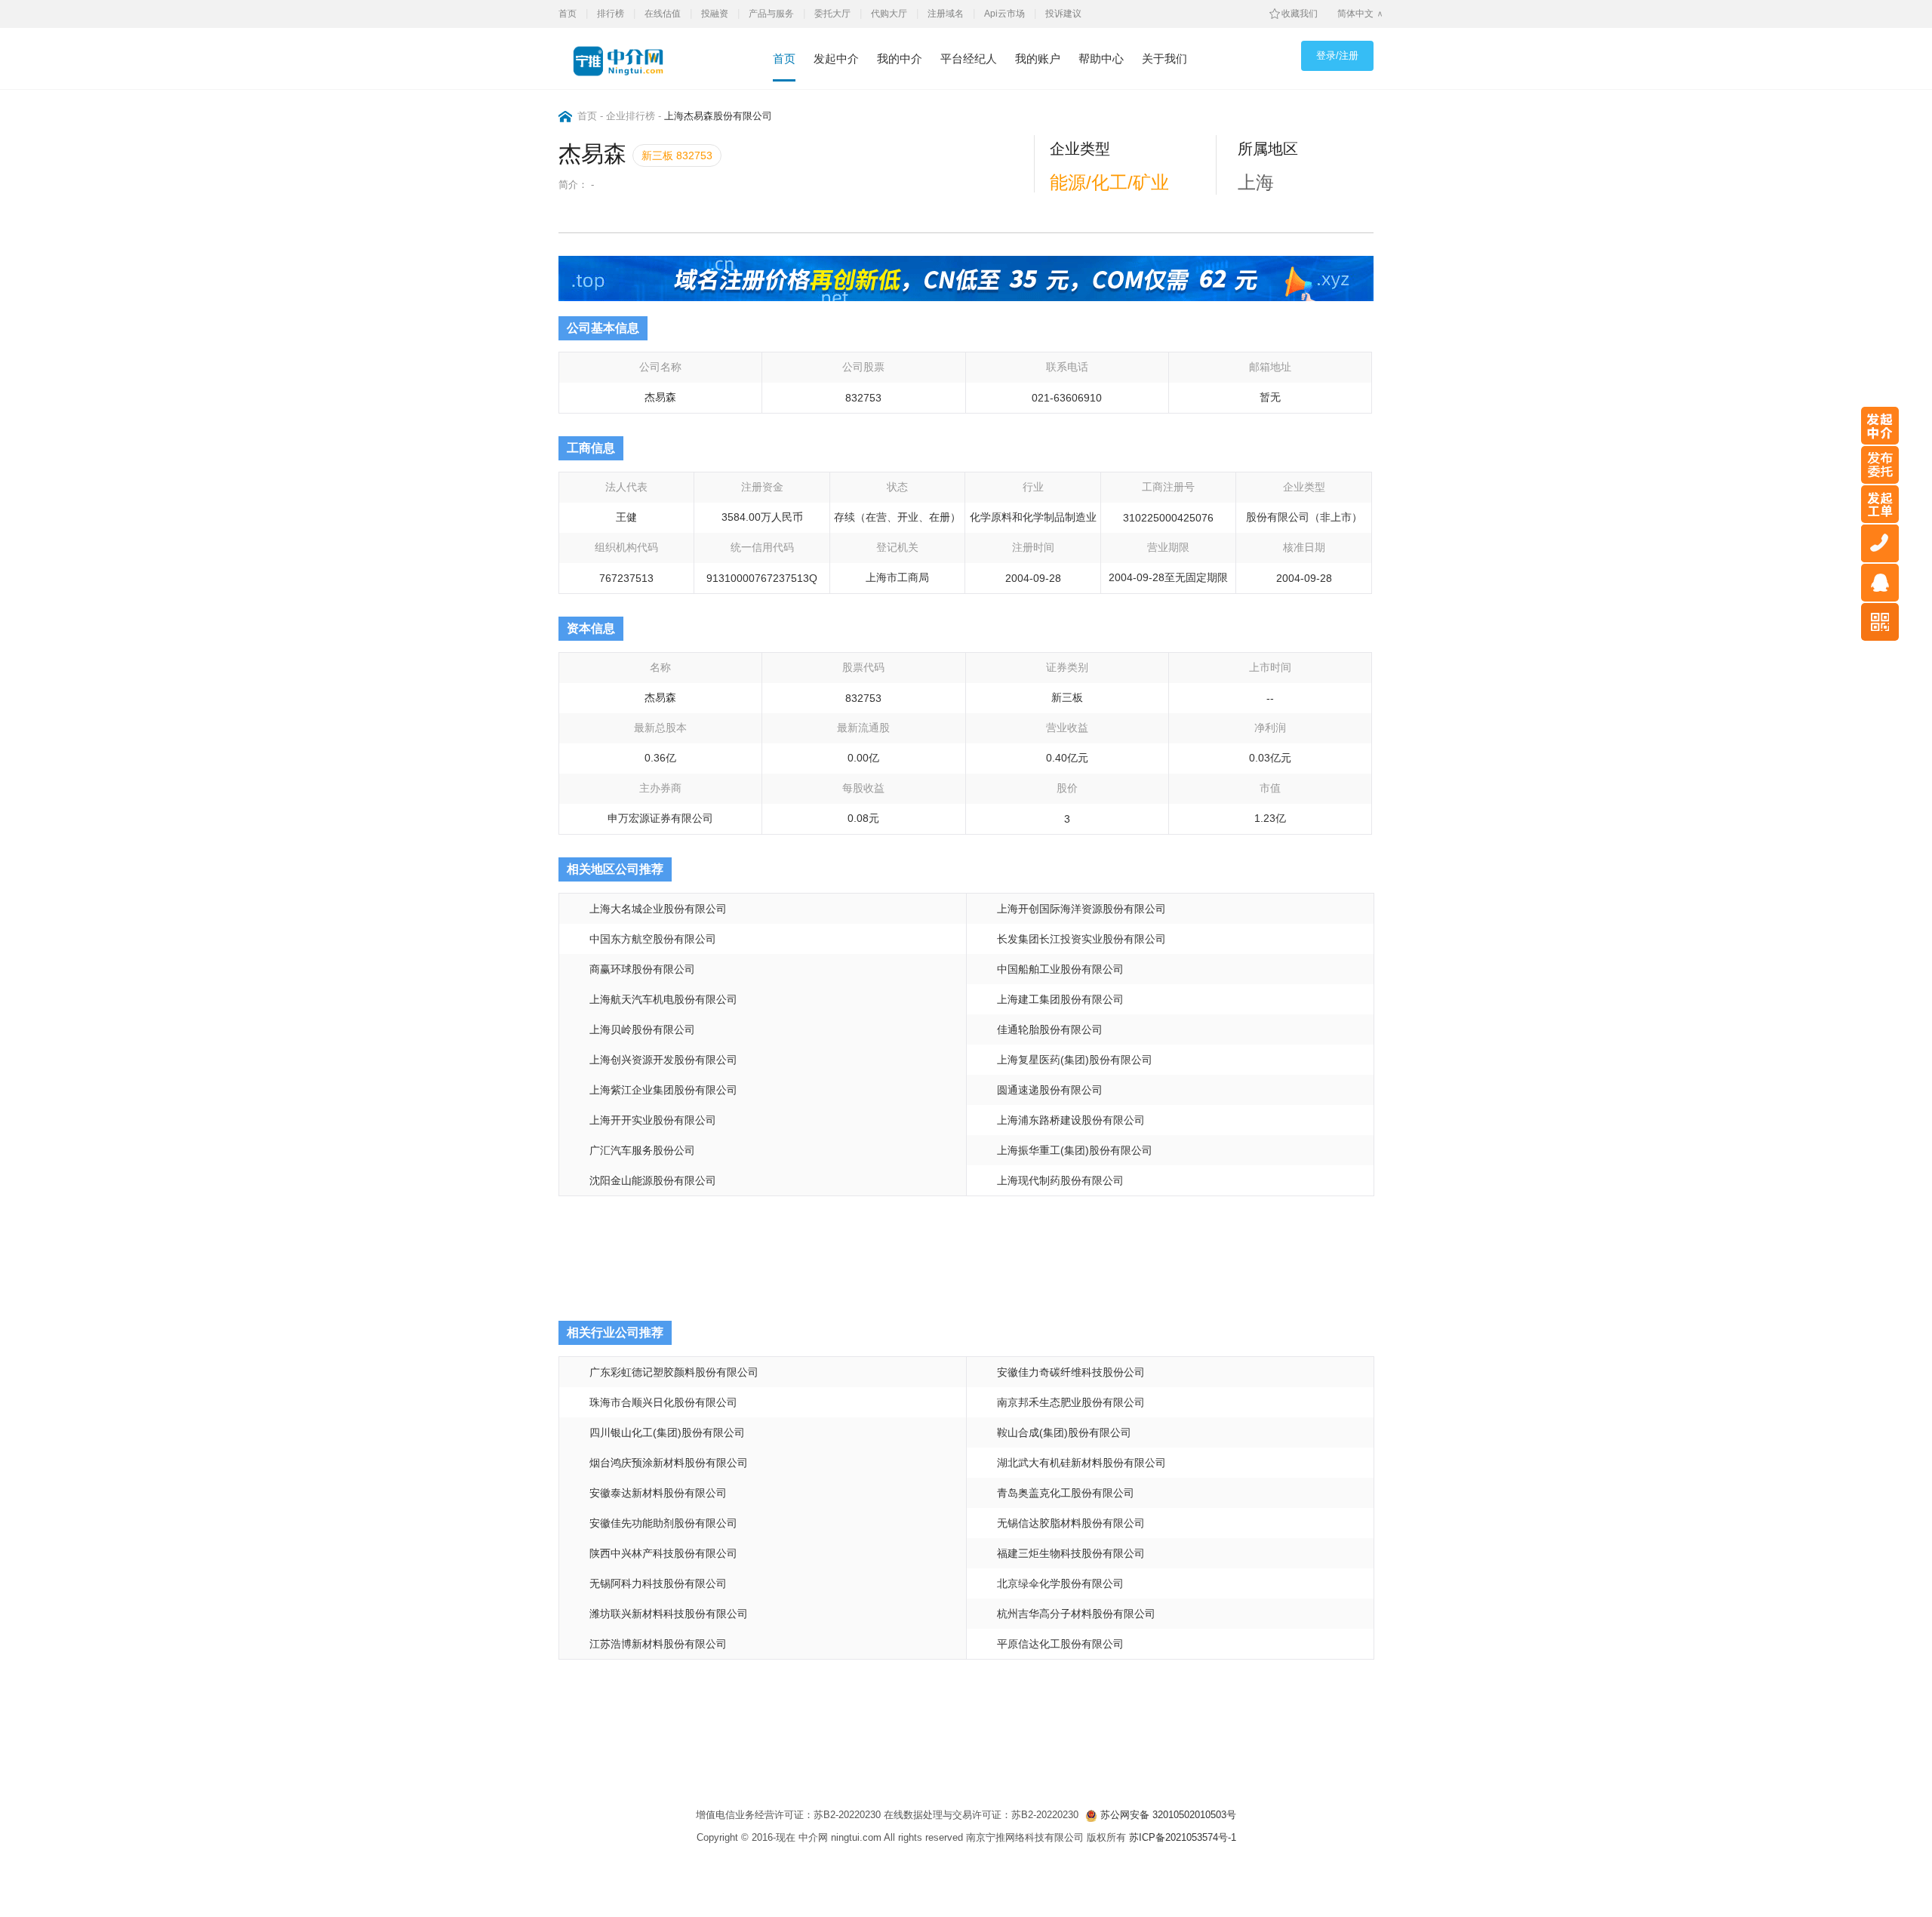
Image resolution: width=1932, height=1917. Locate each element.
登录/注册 (1337, 55)
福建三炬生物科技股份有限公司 (1071, 1553)
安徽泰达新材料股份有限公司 (658, 1493)
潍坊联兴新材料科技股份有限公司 (669, 1614)
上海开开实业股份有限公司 (653, 1120)
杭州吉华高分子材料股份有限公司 (1076, 1614)
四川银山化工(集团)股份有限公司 (667, 1432)
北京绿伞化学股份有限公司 (1060, 1583)
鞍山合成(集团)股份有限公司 (1064, 1432)
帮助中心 (1101, 58)
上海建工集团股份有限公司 (1060, 999)
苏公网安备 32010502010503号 (1167, 1815)
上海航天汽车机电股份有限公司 (663, 999)
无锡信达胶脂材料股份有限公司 (1071, 1523)
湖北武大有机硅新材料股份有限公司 (1081, 1463)
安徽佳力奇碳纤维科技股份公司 (1071, 1372)
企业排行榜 (631, 116)
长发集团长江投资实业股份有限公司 (1081, 939)
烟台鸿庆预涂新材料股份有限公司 (669, 1463)
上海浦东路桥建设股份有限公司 (1071, 1120)
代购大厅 (889, 14)
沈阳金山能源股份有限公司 (653, 1180)
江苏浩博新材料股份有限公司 (658, 1644)
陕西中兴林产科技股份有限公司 (663, 1553)
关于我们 (1164, 58)
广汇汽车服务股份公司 (642, 1150)
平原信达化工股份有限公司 (1060, 1644)
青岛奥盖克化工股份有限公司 (1066, 1493)
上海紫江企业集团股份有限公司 (663, 1090)
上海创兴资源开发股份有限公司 (663, 1060)
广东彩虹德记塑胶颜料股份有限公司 (674, 1372)
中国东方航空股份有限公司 (653, 939)
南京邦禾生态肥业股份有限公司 (1071, 1402)
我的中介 (900, 58)
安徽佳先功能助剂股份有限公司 (663, 1523)
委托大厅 (832, 14)
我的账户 (1038, 58)
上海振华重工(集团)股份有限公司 (1075, 1150)
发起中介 (836, 58)
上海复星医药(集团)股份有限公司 (1075, 1060)
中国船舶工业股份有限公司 (1060, 969)
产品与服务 (771, 14)
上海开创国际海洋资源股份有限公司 (1081, 909)
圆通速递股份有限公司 (1050, 1090)
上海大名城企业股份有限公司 (658, 909)
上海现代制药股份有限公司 (1060, 1180)
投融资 (715, 14)
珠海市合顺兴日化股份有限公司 (663, 1402)
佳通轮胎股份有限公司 (1050, 1029)
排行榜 (611, 14)
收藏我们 (1300, 14)
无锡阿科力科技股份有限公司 (658, 1583)
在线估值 (663, 14)
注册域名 (946, 14)
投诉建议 (1063, 14)
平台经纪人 (969, 58)
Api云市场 (1004, 14)
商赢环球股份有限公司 (642, 969)
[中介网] (627, 61)
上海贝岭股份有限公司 (642, 1029)
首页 (568, 14)
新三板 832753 (677, 155)
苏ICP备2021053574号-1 (1183, 1837)
